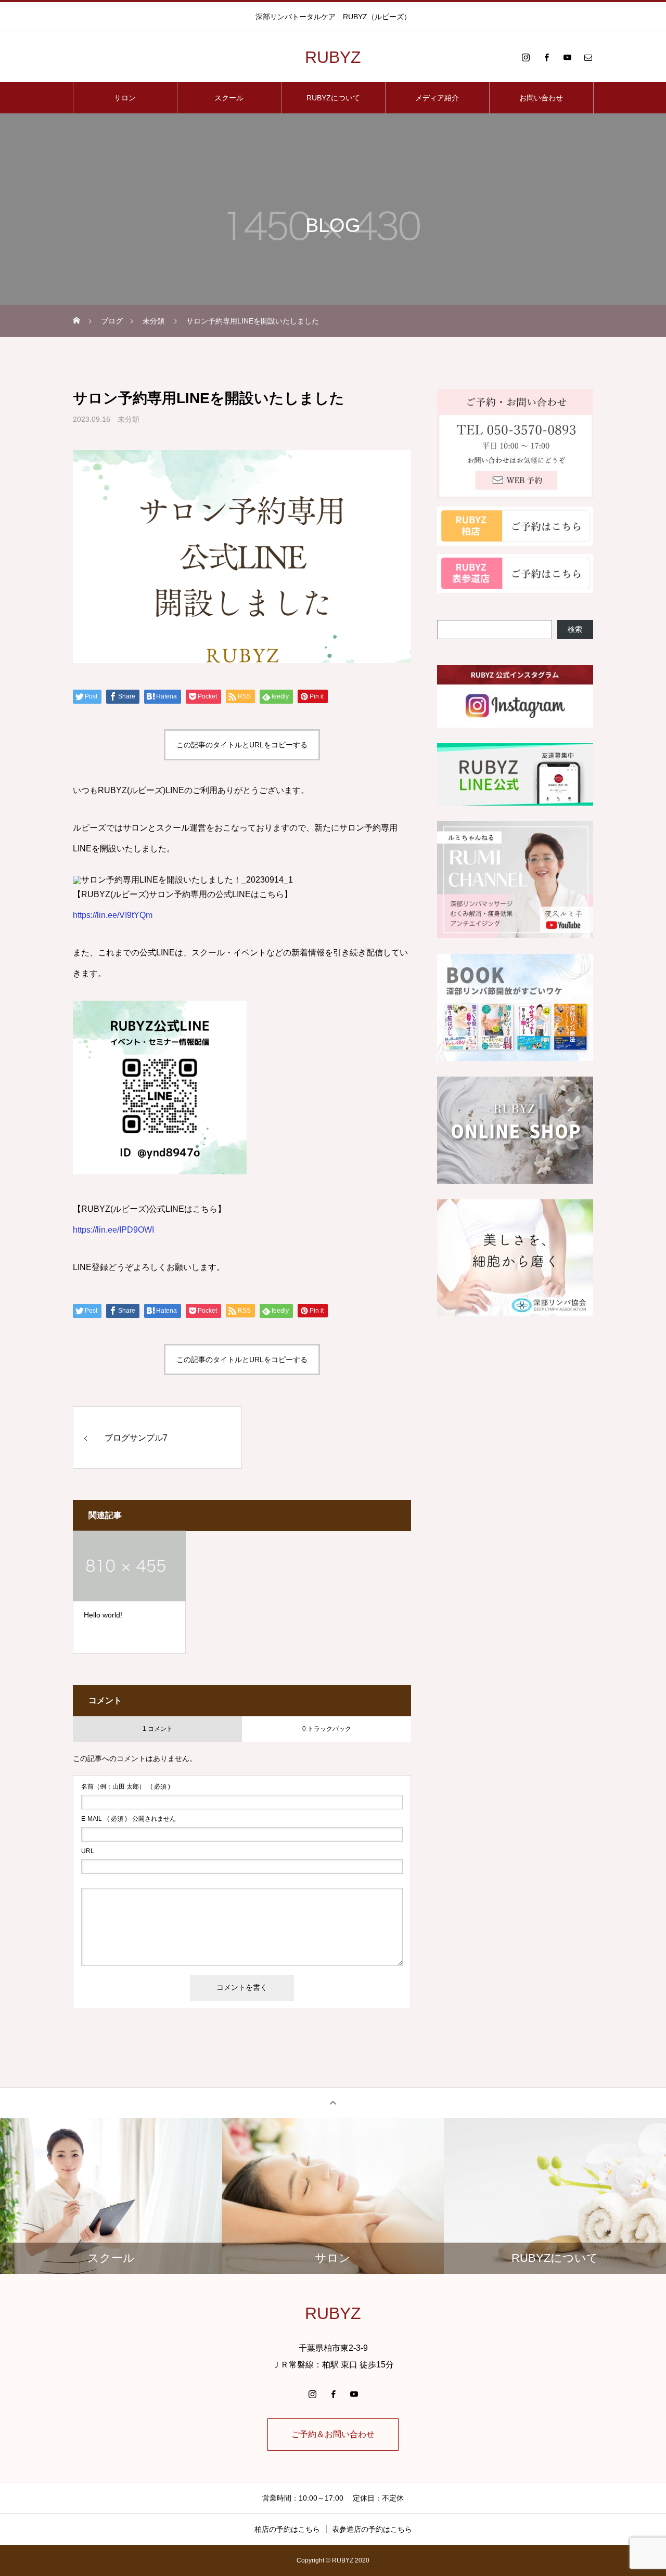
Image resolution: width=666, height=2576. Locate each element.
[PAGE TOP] (333, 2102)
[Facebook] (546, 57)
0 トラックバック (327, 1729)
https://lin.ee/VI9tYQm (113, 915)
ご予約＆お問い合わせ (333, 2434)
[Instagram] (526, 57)
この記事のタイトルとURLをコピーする (242, 745)
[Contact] (588, 57)
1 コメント (158, 1729)
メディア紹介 (437, 98)
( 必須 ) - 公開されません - (130, 1819)
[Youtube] (567, 57)
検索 (575, 629)
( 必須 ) (126, 1787)
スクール (229, 98)
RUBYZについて (333, 98)
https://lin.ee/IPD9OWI (113, 1230)
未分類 (129, 419)
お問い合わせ (541, 98)
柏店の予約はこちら (287, 2529)
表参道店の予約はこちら (372, 2529)
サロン (125, 98)
